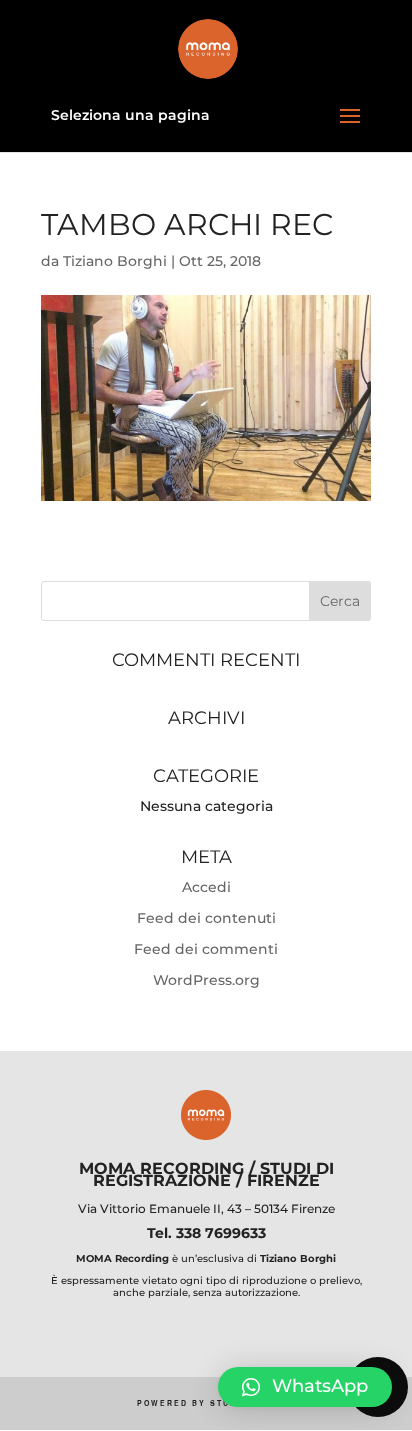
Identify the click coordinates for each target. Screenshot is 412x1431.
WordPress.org (206, 980)
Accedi (206, 887)
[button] (305, 1387)
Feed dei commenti (206, 949)
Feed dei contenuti (206, 918)
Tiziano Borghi (115, 261)
